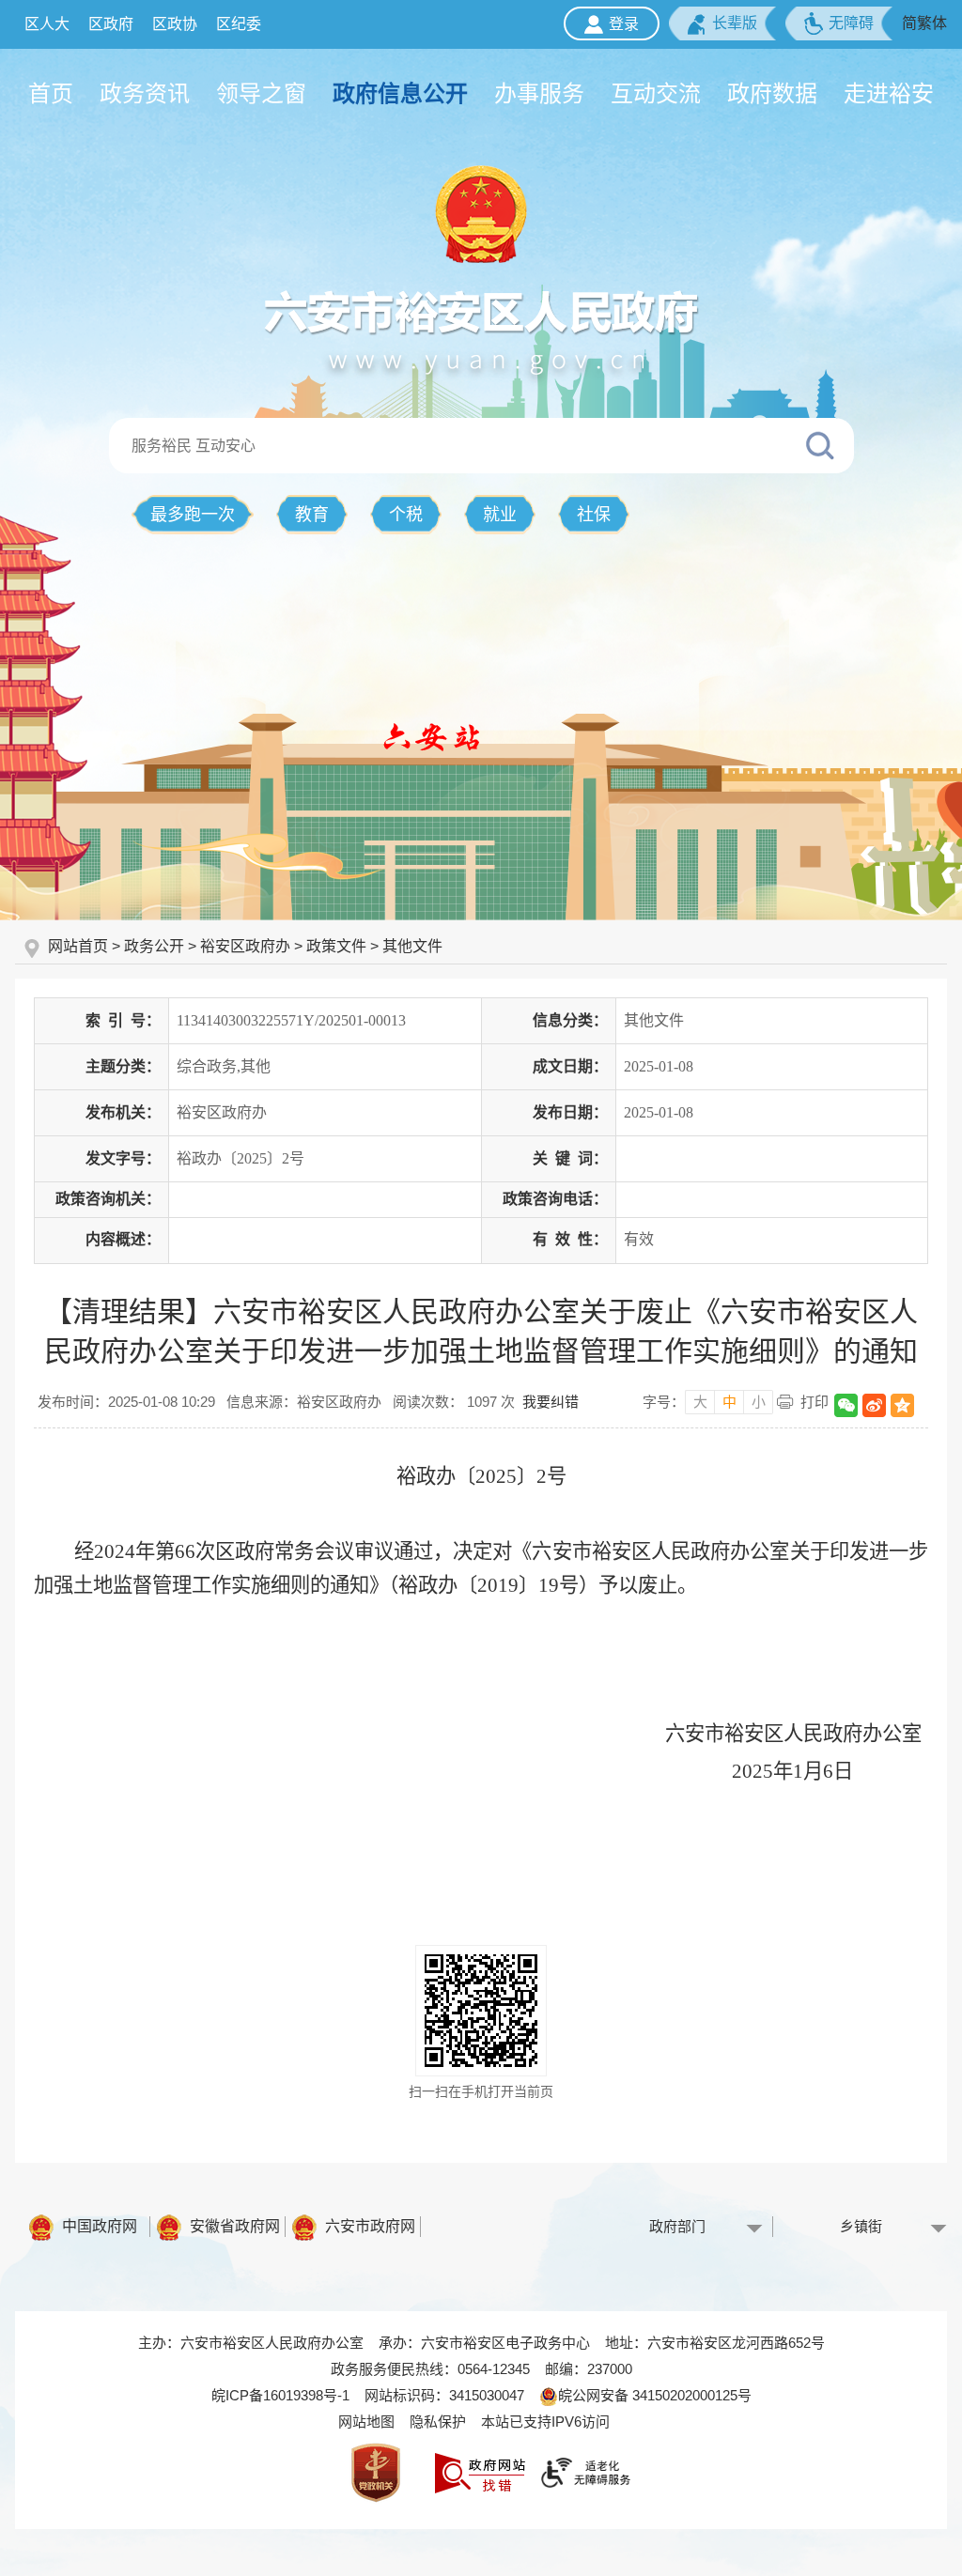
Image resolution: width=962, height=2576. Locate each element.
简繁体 (924, 23)
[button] (722, 23)
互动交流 (656, 93)
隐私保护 (438, 2422)
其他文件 (412, 946)
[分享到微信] (846, 1405)
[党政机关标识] (376, 2471)
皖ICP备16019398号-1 (280, 2395)
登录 (624, 24)
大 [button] (700, 1402)
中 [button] (729, 1402)
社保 (594, 515)
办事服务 (539, 93)
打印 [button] (815, 1402)
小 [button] (759, 1402)
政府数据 (772, 93)
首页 (51, 93)
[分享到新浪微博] (874, 1405)
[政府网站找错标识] (480, 2471)
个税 (406, 515)
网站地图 (366, 2422)
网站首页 (80, 946)
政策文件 (336, 946)
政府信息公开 (400, 93)
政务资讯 (145, 93)
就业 (500, 515)
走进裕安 (889, 93)
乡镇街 (861, 2226)
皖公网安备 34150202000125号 (655, 2395)
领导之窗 (261, 93)
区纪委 (239, 24)
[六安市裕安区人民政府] (481, 331)
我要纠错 (551, 1402)
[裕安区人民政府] (481, 213)
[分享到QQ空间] (902, 1405)
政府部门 (677, 2226)
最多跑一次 (193, 515)
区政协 (175, 24)
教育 (312, 515)
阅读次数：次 (454, 1402)
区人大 (47, 24)
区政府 (111, 24)
